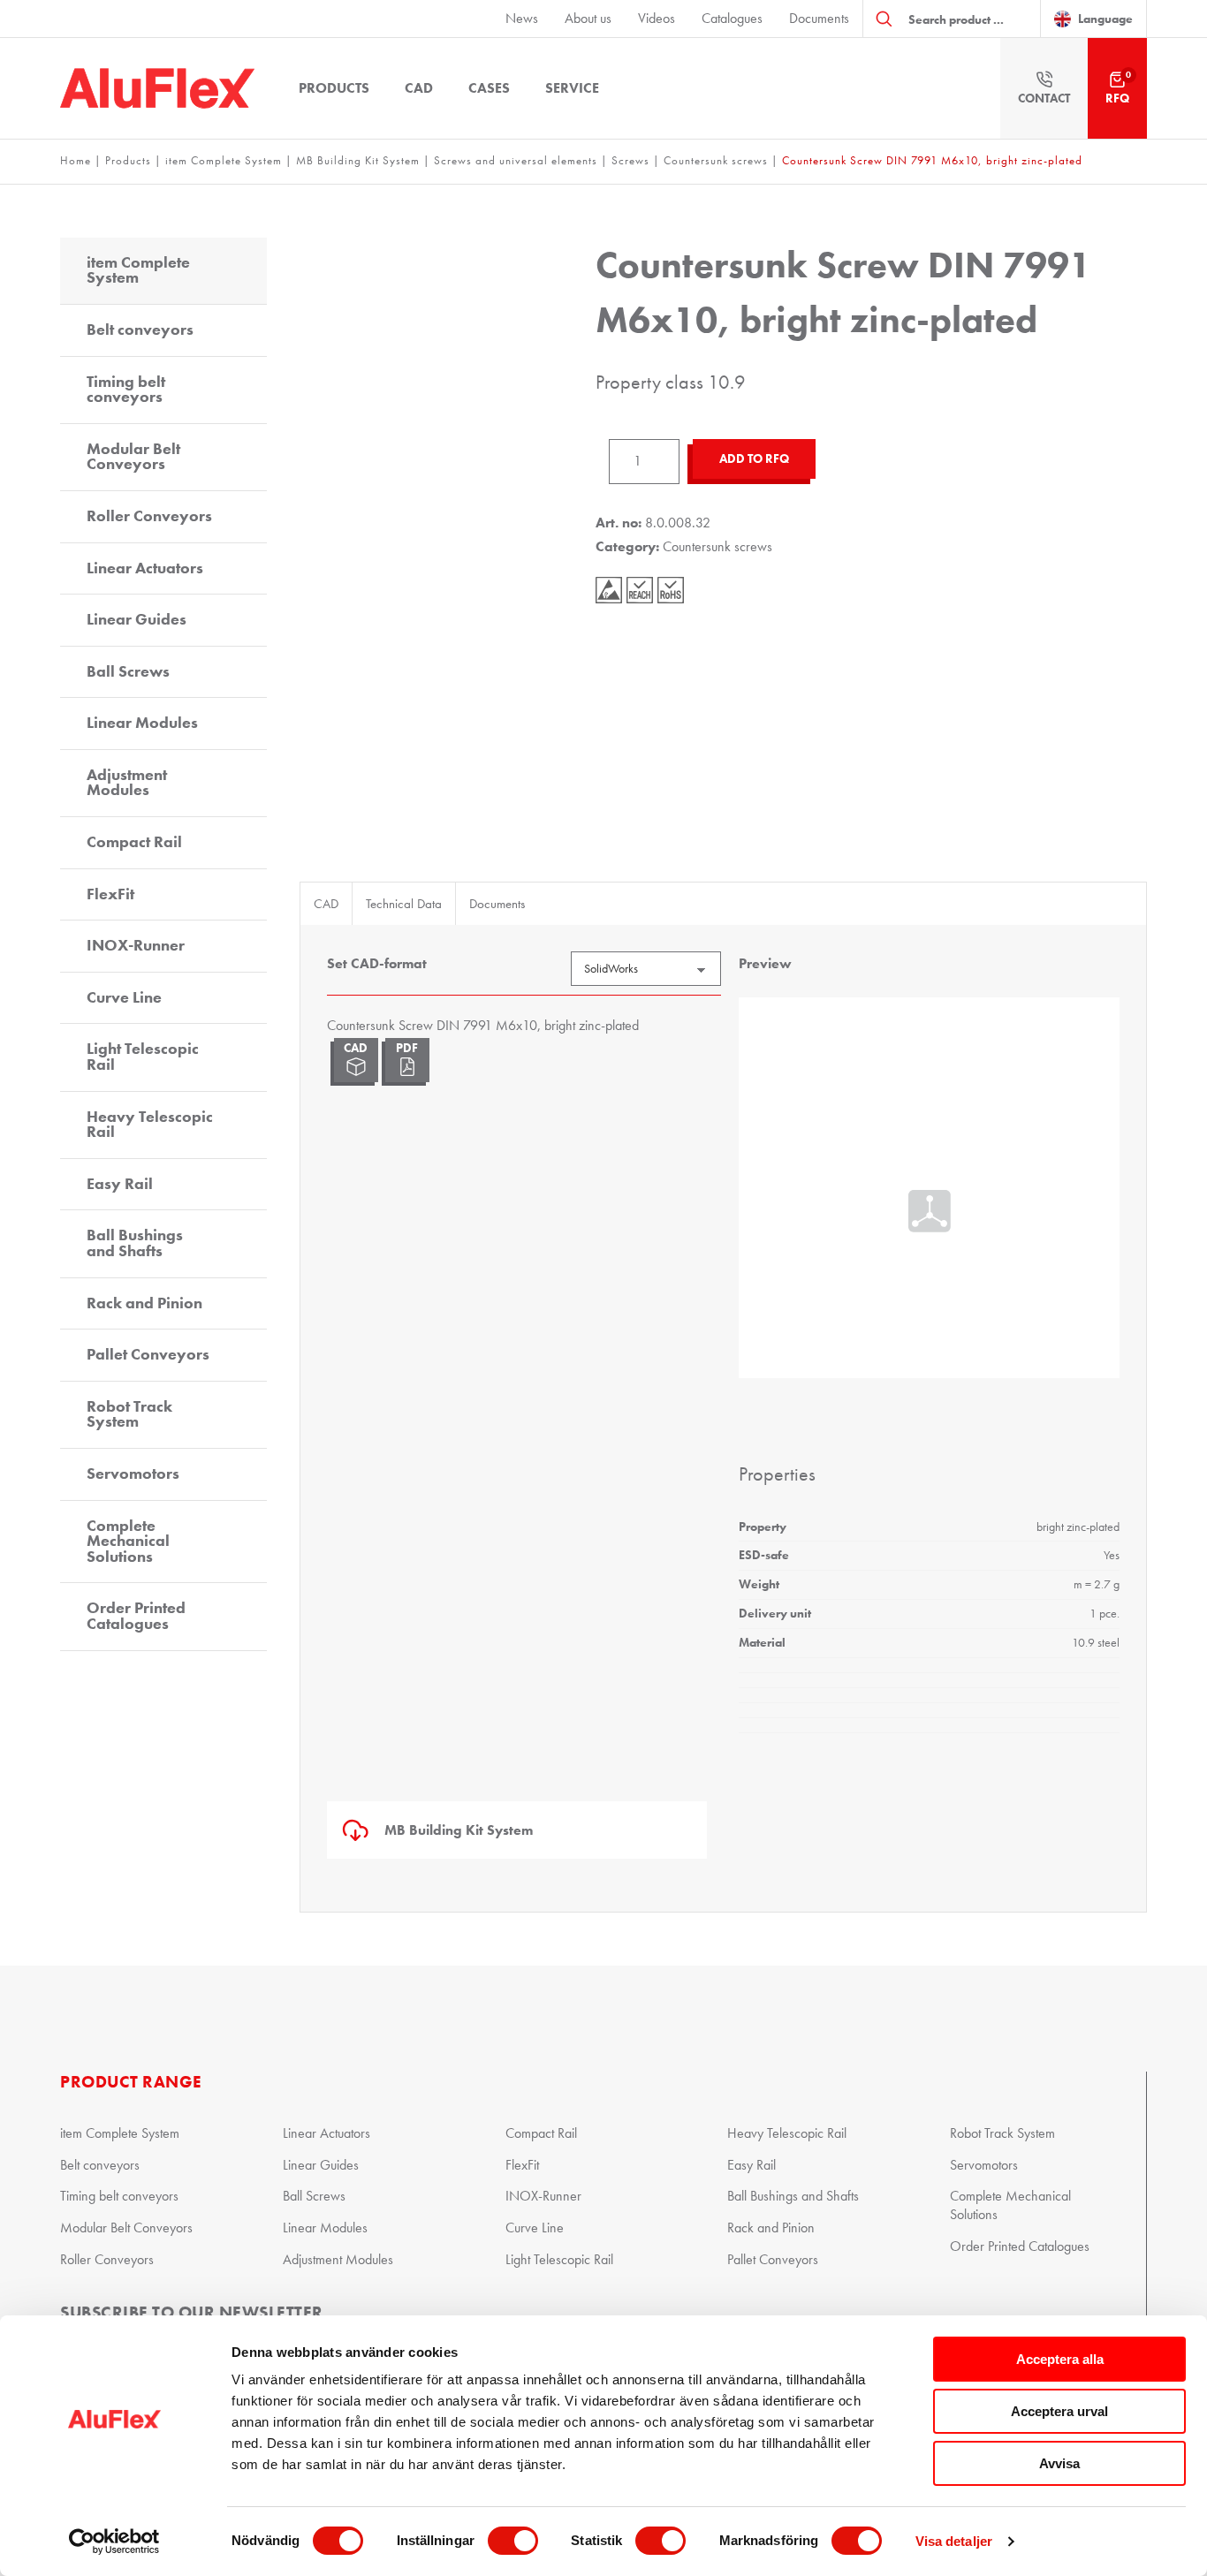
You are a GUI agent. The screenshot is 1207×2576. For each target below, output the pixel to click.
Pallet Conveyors (148, 1354)
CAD (419, 88)
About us (588, 18)
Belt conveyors (140, 330)
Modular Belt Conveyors (133, 457)
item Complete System (224, 160)
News (522, 18)
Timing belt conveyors (126, 390)
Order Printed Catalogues (136, 1616)
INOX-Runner (136, 945)
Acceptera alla (1060, 2359)
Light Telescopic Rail (143, 1057)
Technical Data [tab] (404, 904)
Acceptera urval (1059, 2411)
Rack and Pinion (144, 1303)
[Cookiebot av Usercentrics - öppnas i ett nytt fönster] (114, 2542)
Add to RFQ (754, 459)
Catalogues (732, 18)
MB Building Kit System (358, 160)
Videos (657, 18)
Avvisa (1059, 2463)
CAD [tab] (326, 904)
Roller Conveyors (149, 516)
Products (334, 88)
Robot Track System (129, 1414)
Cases (489, 88)
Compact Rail (134, 842)
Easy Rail (120, 1184)
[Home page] (157, 88)
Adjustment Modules (127, 783)
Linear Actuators (145, 568)
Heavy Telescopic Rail (150, 1125)
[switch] (513, 2541)
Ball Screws (128, 671)
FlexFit (110, 894)
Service (572, 88)
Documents (819, 18)
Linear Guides (137, 619)
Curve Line (124, 997)
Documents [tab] (497, 904)
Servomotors (133, 1474)
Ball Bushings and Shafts (135, 1243)
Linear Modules (142, 723)
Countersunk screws (716, 160)
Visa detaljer (954, 2541)
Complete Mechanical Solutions (128, 1541)
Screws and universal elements (516, 160)
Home (76, 160)
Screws (630, 160)
